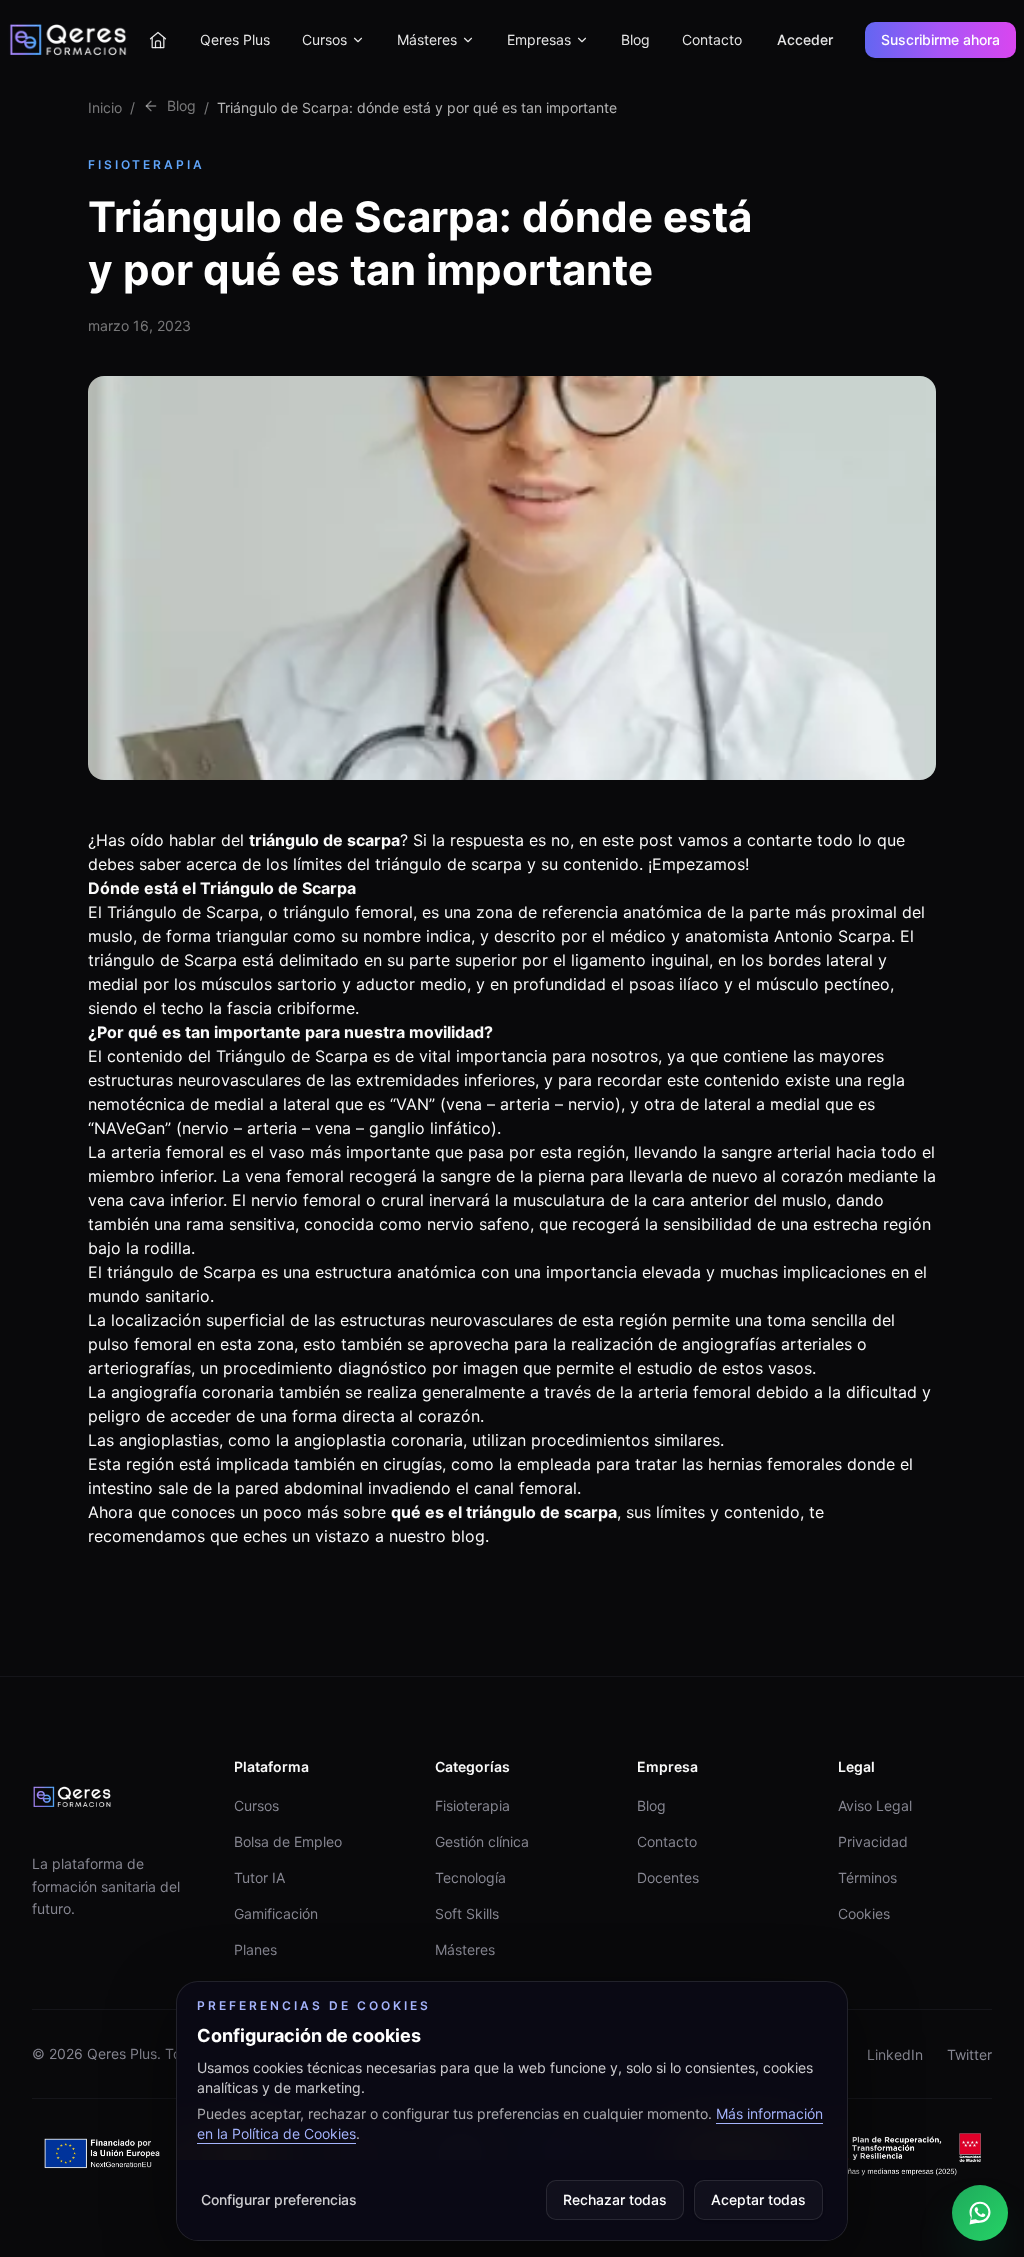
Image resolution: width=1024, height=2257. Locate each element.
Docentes (668, 1877)
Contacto (712, 39)
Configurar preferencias (279, 2199)
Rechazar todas (615, 2199)
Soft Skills (467, 1913)
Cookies (864, 1913)
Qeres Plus (235, 39)
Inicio (105, 107)
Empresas (539, 39)
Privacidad (873, 1841)
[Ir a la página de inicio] (158, 40)
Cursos (324, 39)
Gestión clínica (482, 1841)
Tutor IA (259, 1877)
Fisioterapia (472, 1805)
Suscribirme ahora (940, 39)
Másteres (427, 39)
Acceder (805, 39)
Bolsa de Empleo (288, 1841)
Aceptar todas (758, 2199)
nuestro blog (437, 1536)
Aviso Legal (875, 1805)
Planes (255, 1949)
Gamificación (276, 1913)
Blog (635, 39)
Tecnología (470, 1877)
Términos (867, 1877)
